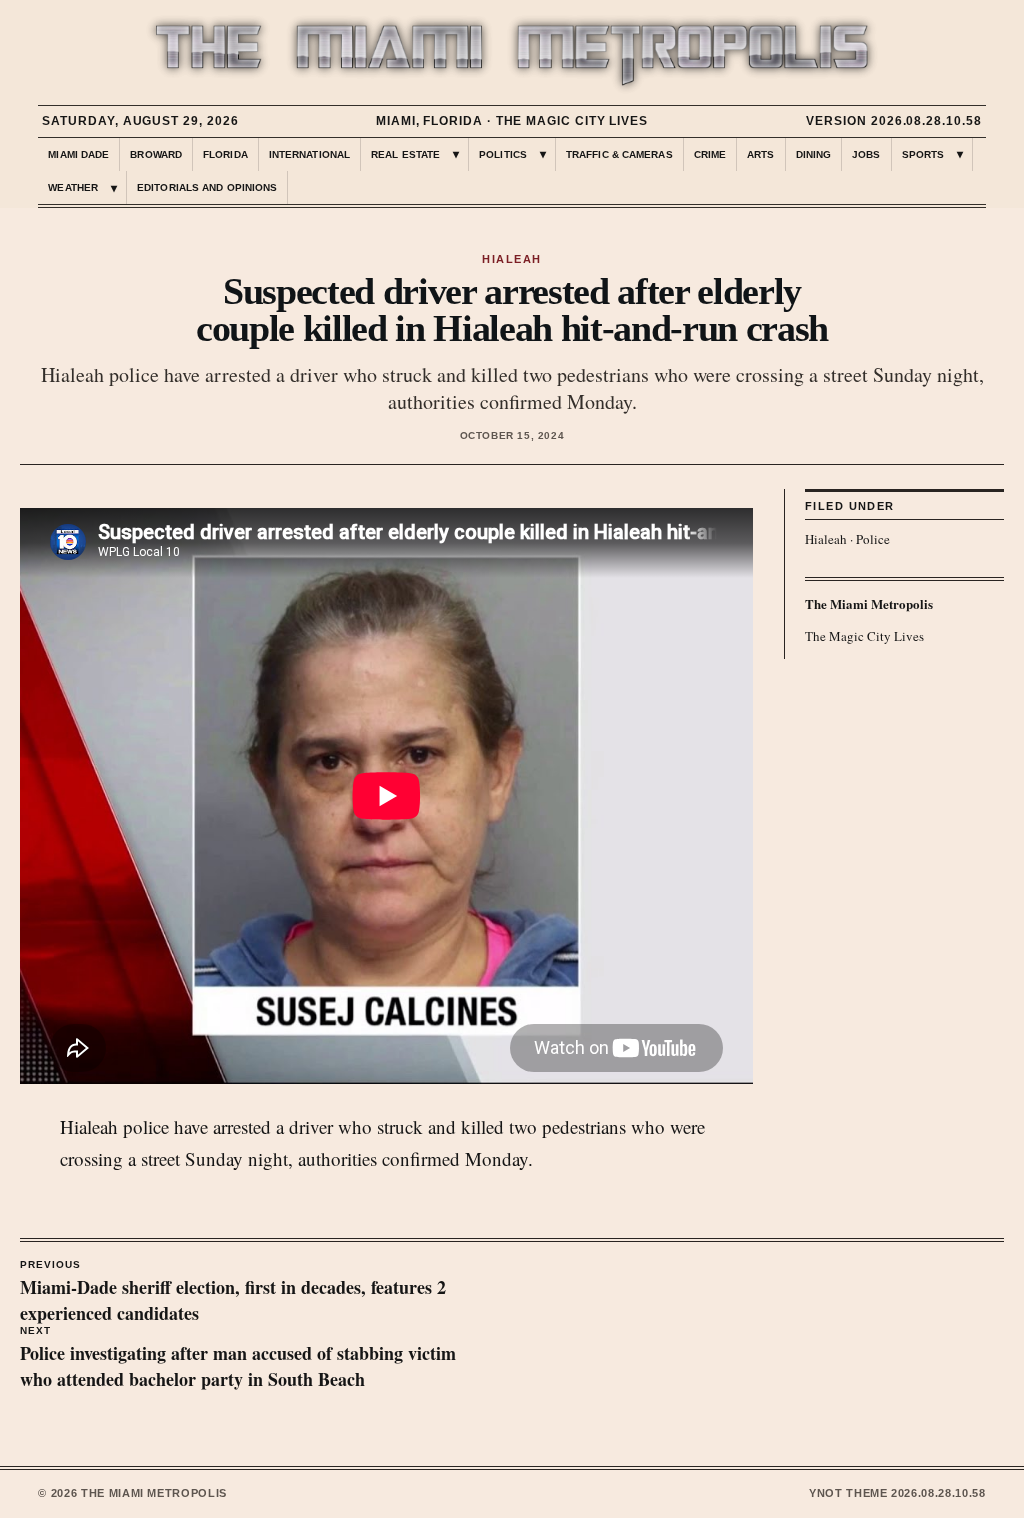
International (309, 154)
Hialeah (826, 539)
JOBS (866, 154)
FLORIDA (225, 154)
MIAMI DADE (78, 154)
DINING (814, 154)
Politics (503, 154)
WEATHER (73, 187)
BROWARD (156, 154)
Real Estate (405, 154)
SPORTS (923, 154)
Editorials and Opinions (207, 187)
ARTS (760, 154)
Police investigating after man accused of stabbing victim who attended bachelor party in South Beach (238, 1359)
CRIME (710, 154)
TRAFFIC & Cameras (619, 154)
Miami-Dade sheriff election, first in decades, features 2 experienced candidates (233, 1293)
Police (873, 539)
